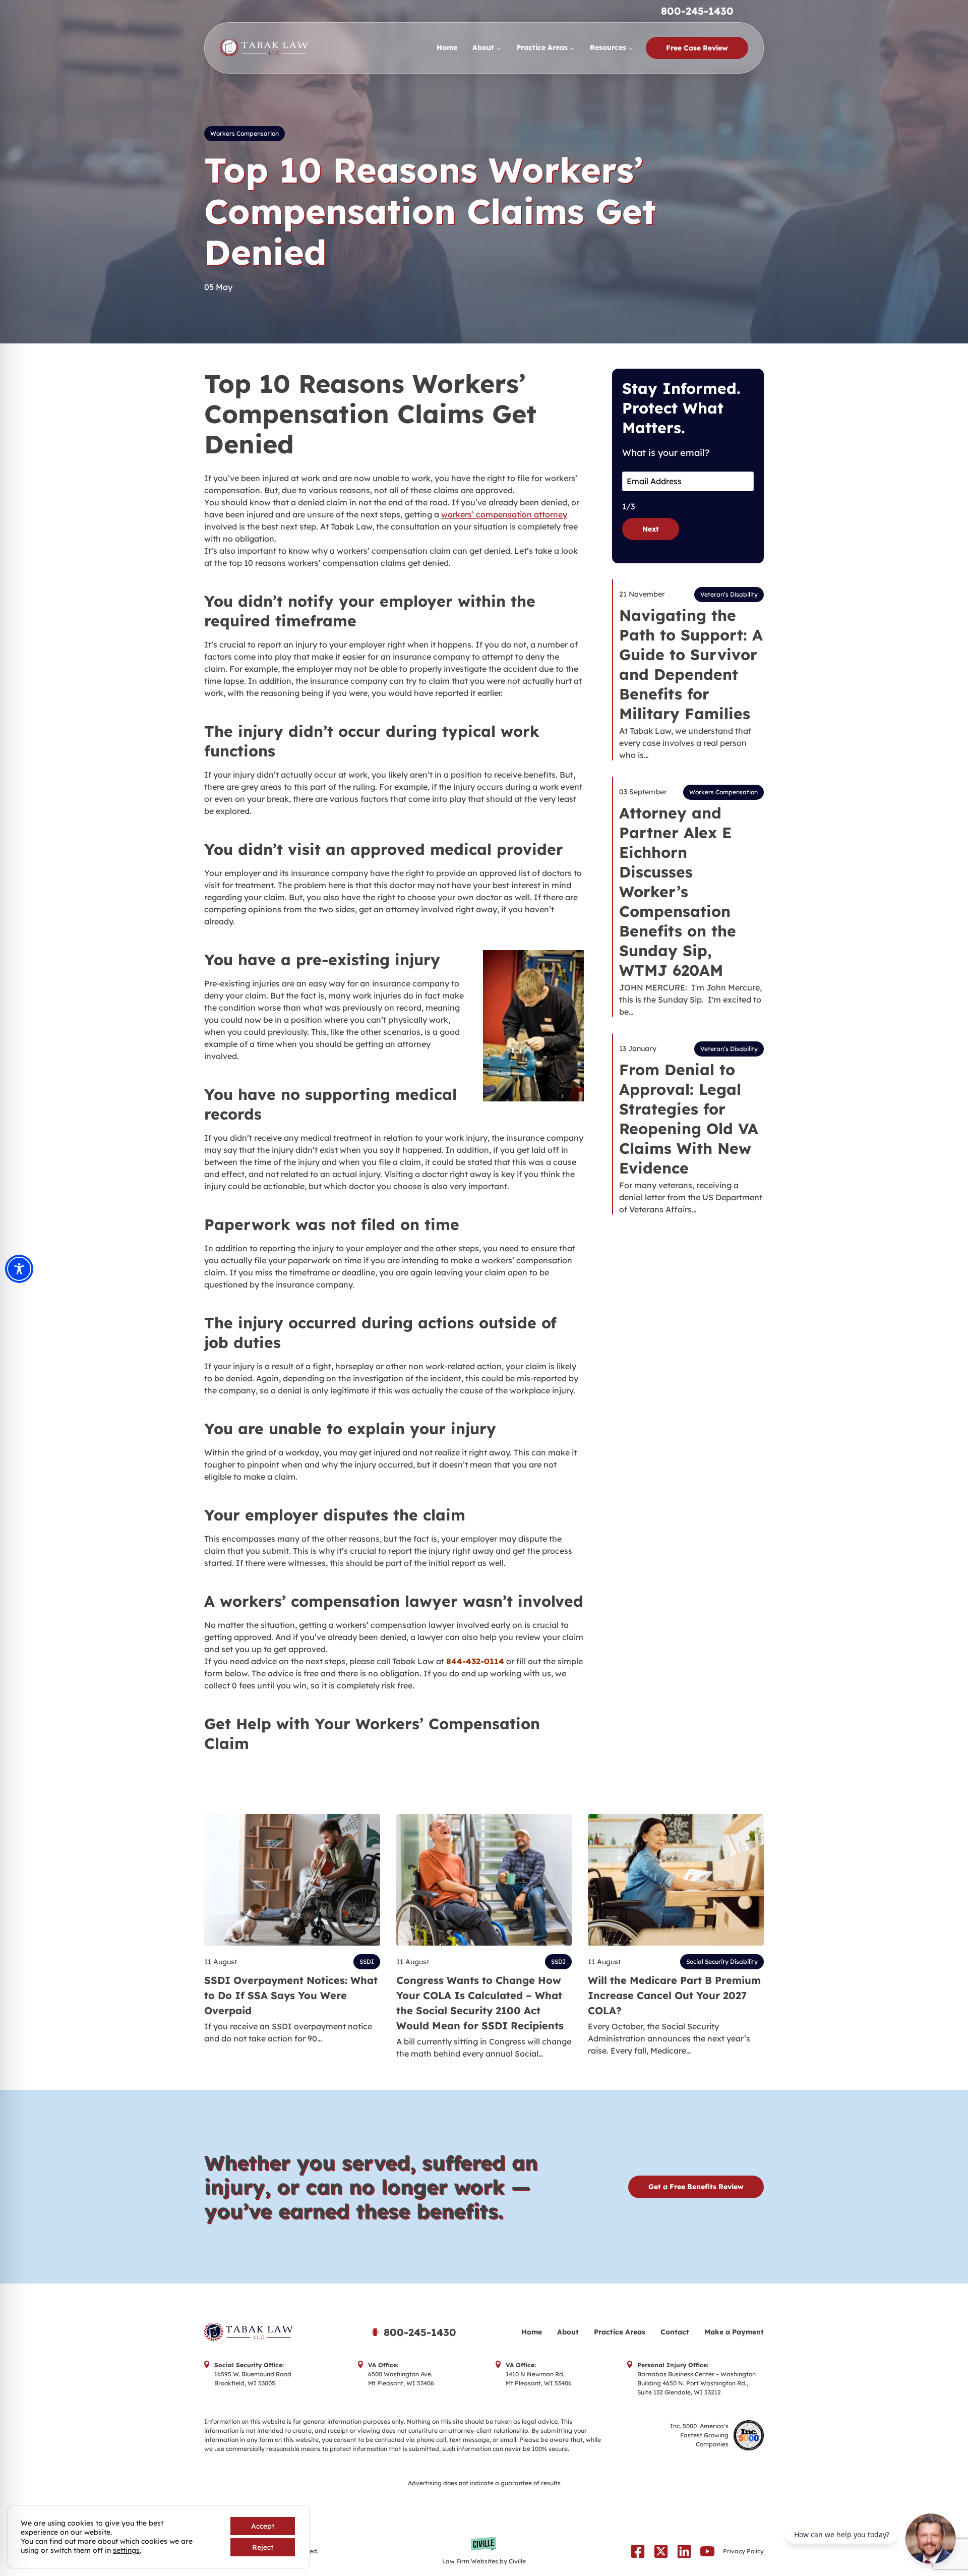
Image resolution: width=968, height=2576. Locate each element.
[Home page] (274, 2332)
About (568, 2332)
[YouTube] (707, 2551)
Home (447, 47)
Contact (675, 2332)
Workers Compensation (245, 133)
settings (126, 2550)
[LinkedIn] (684, 2551)
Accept (263, 2526)
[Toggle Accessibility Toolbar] (19, 1269)
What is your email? (666, 453)
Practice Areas (620, 2332)
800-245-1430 (697, 11)
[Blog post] (292, 1880)
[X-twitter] (661, 2551)
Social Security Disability (722, 1962)
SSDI (367, 1962)
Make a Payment (734, 2332)
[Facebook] (638, 2551)
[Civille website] (484, 2551)
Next (651, 529)
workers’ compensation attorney (504, 514)
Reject (263, 2547)
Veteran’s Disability (729, 594)
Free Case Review (697, 48)
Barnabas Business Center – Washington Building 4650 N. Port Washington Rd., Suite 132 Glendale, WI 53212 (697, 2383)
